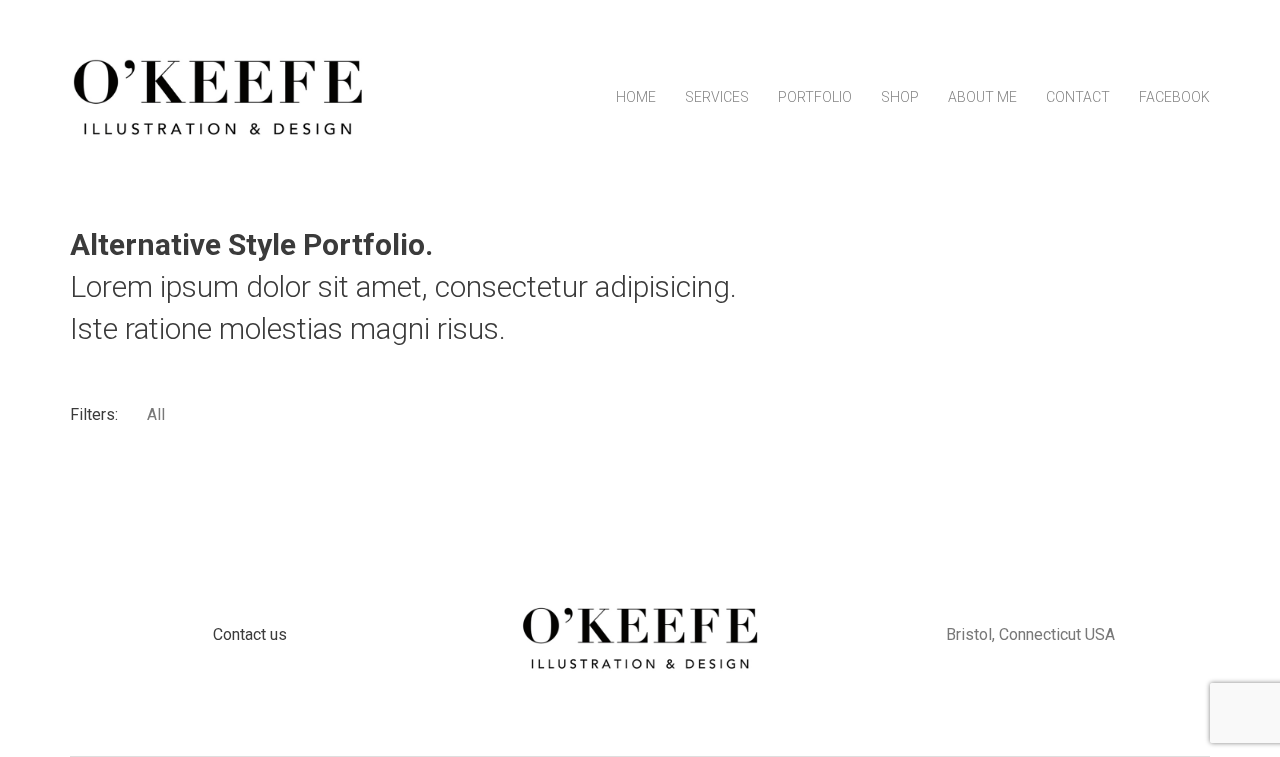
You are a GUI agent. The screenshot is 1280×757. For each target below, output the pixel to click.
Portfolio (815, 97)
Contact (1078, 97)
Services (717, 97)
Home (636, 97)
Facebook (1174, 97)
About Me (982, 97)
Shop (900, 97)
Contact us (250, 634)
